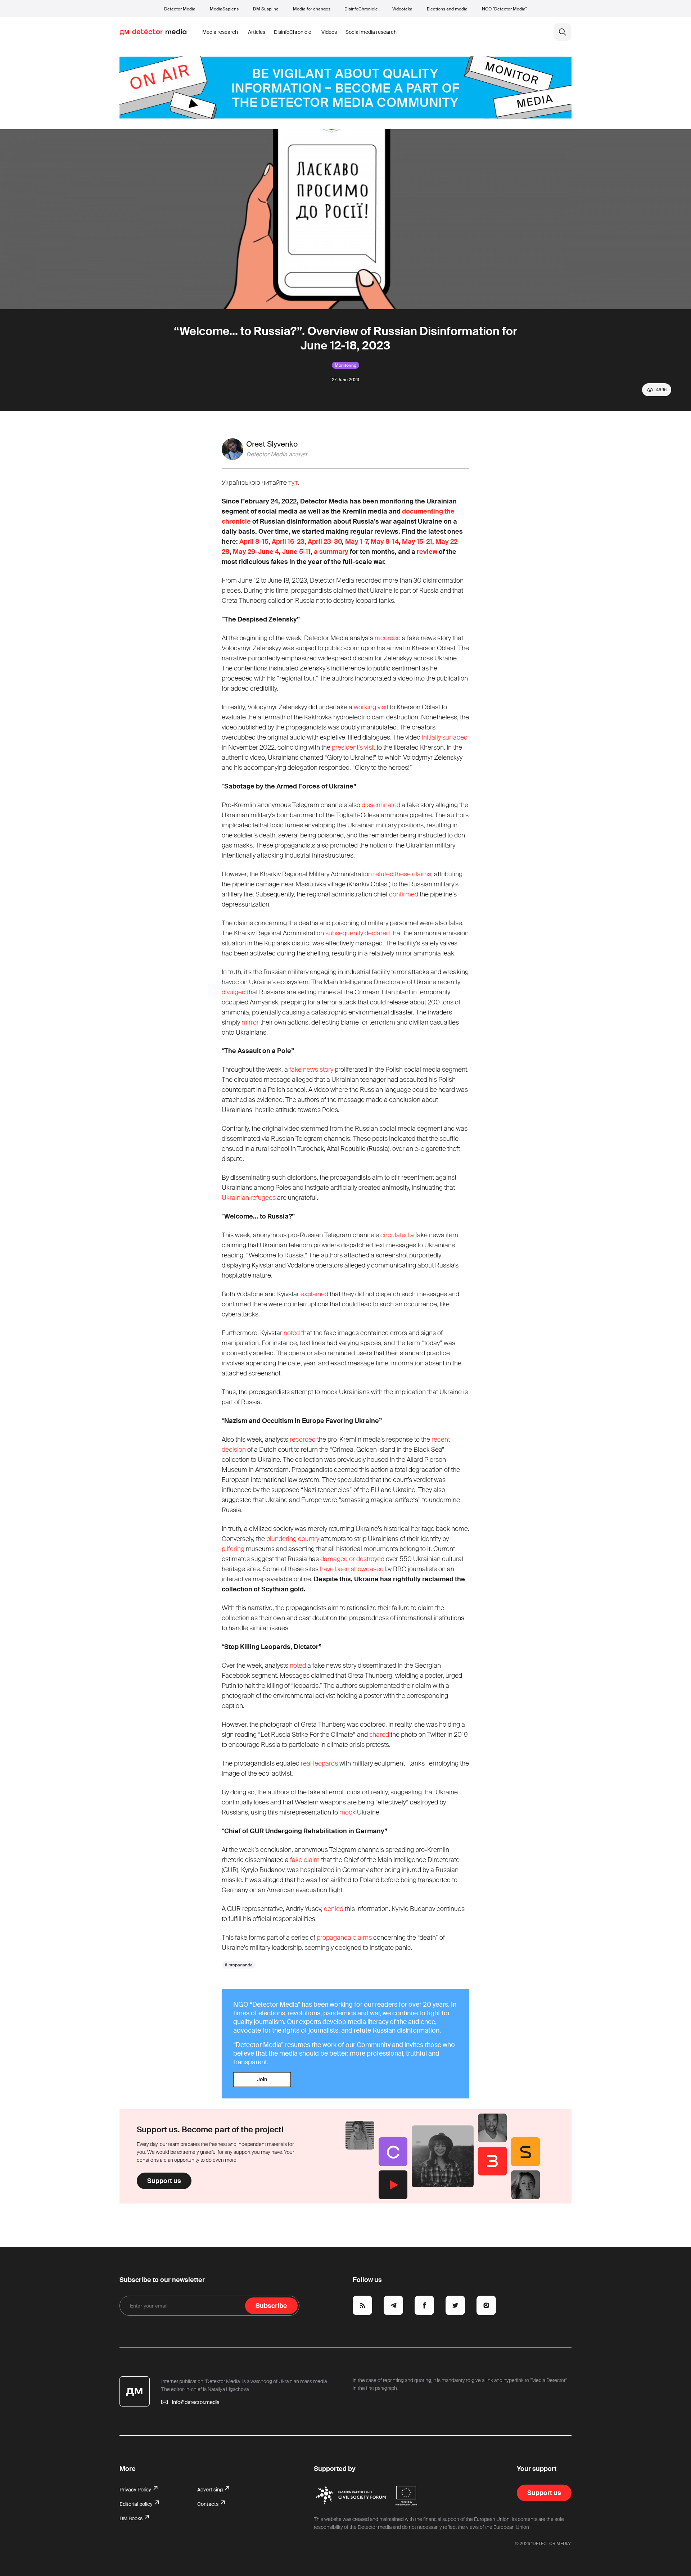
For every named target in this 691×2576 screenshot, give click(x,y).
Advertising (211, 2490)
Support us (164, 2181)
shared (379, 1735)
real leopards (319, 1763)
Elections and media (447, 9)
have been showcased (352, 1569)
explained (314, 1294)
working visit (371, 707)
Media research (220, 32)
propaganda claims (344, 1938)
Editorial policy (137, 2504)
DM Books (132, 2518)
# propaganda (239, 1965)
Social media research (371, 32)
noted (292, 1333)
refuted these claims (402, 874)
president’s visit (353, 747)
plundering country (293, 1539)
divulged (234, 992)
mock (347, 1812)
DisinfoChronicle (361, 9)
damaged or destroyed (352, 1559)
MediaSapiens (224, 9)
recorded (388, 638)
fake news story (311, 1070)
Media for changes (312, 9)
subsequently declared (358, 933)
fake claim (305, 1860)
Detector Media (180, 9)
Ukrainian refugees (249, 1198)
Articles (257, 32)
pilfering (233, 1549)
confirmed (404, 894)
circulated (395, 1235)
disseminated (381, 805)
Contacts (208, 2504)
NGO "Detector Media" (504, 9)
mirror (250, 1022)
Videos (329, 32)
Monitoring (345, 365)
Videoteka (402, 9)
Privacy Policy (136, 2490)
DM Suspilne (266, 9)
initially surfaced (445, 737)
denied (334, 1909)
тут (293, 483)
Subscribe (271, 2306)
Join (262, 2079)
